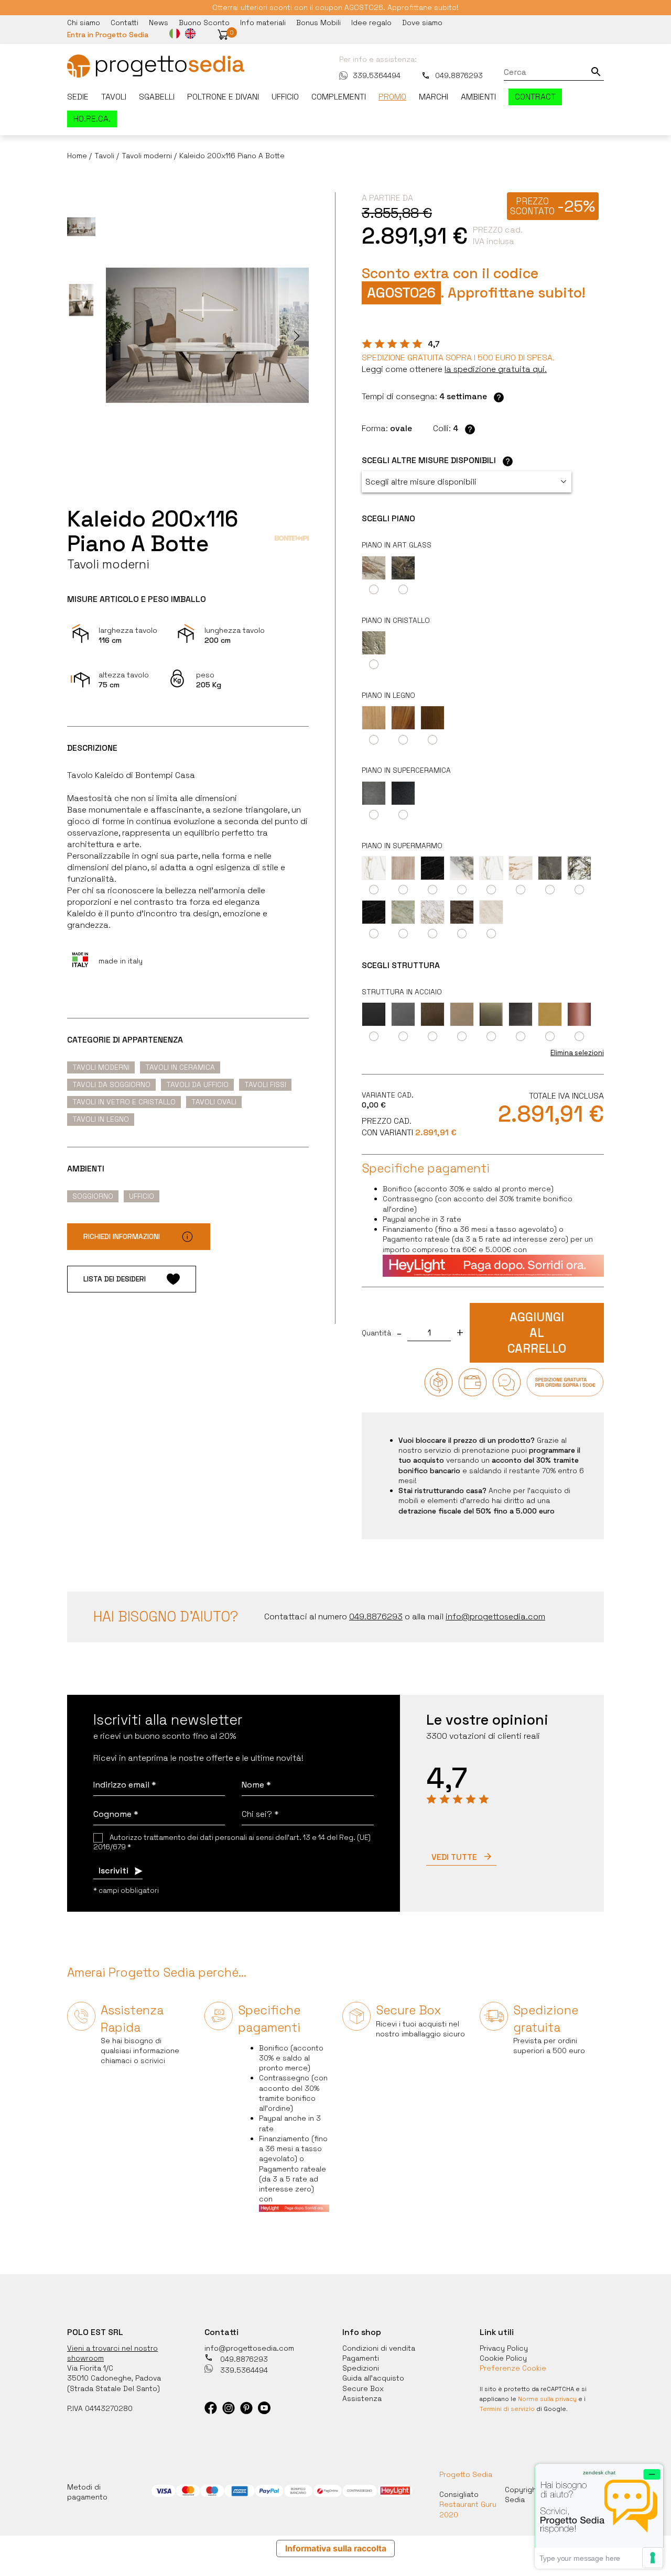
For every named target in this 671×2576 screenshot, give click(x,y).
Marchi (434, 97)
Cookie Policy (503, 2358)
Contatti (125, 23)
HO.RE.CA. (92, 119)
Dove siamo (422, 23)
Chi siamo (84, 23)
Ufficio (285, 97)
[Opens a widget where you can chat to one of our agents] (599, 2516)
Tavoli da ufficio (197, 1084)
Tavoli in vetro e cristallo (124, 1102)
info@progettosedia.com (249, 2348)
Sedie (78, 97)
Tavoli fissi (265, 1084)
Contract (535, 97)
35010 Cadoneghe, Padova (114, 2378)
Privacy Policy (504, 2348)
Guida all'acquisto (373, 2378)
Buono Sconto (204, 23)
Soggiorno (93, 1196)
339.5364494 (377, 75)
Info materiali (263, 23)
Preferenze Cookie (513, 2368)
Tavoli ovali (214, 1102)
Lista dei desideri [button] (115, 1279)
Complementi (339, 97)
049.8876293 (459, 75)
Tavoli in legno (101, 1119)
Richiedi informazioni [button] (122, 1236)
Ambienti (478, 97)
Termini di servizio (507, 2409)
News (159, 23)
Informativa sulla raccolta (336, 2548)
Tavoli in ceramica (180, 1067)
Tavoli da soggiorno (111, 1084)
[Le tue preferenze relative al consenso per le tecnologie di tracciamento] (653, 2558)
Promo (392, 97)
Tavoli (114, 97)
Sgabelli (157, 97)
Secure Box (363, 2388)
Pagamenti (361, 2358)
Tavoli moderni (101, 1067)
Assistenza (362, 2398)
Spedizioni (361, 2368)
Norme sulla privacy (547, 2399)
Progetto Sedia (466, 2474)
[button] (223, 35)
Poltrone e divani (223, 97)
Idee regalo (371, 23)
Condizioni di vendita (379, 2348)
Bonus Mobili (318, 23)
